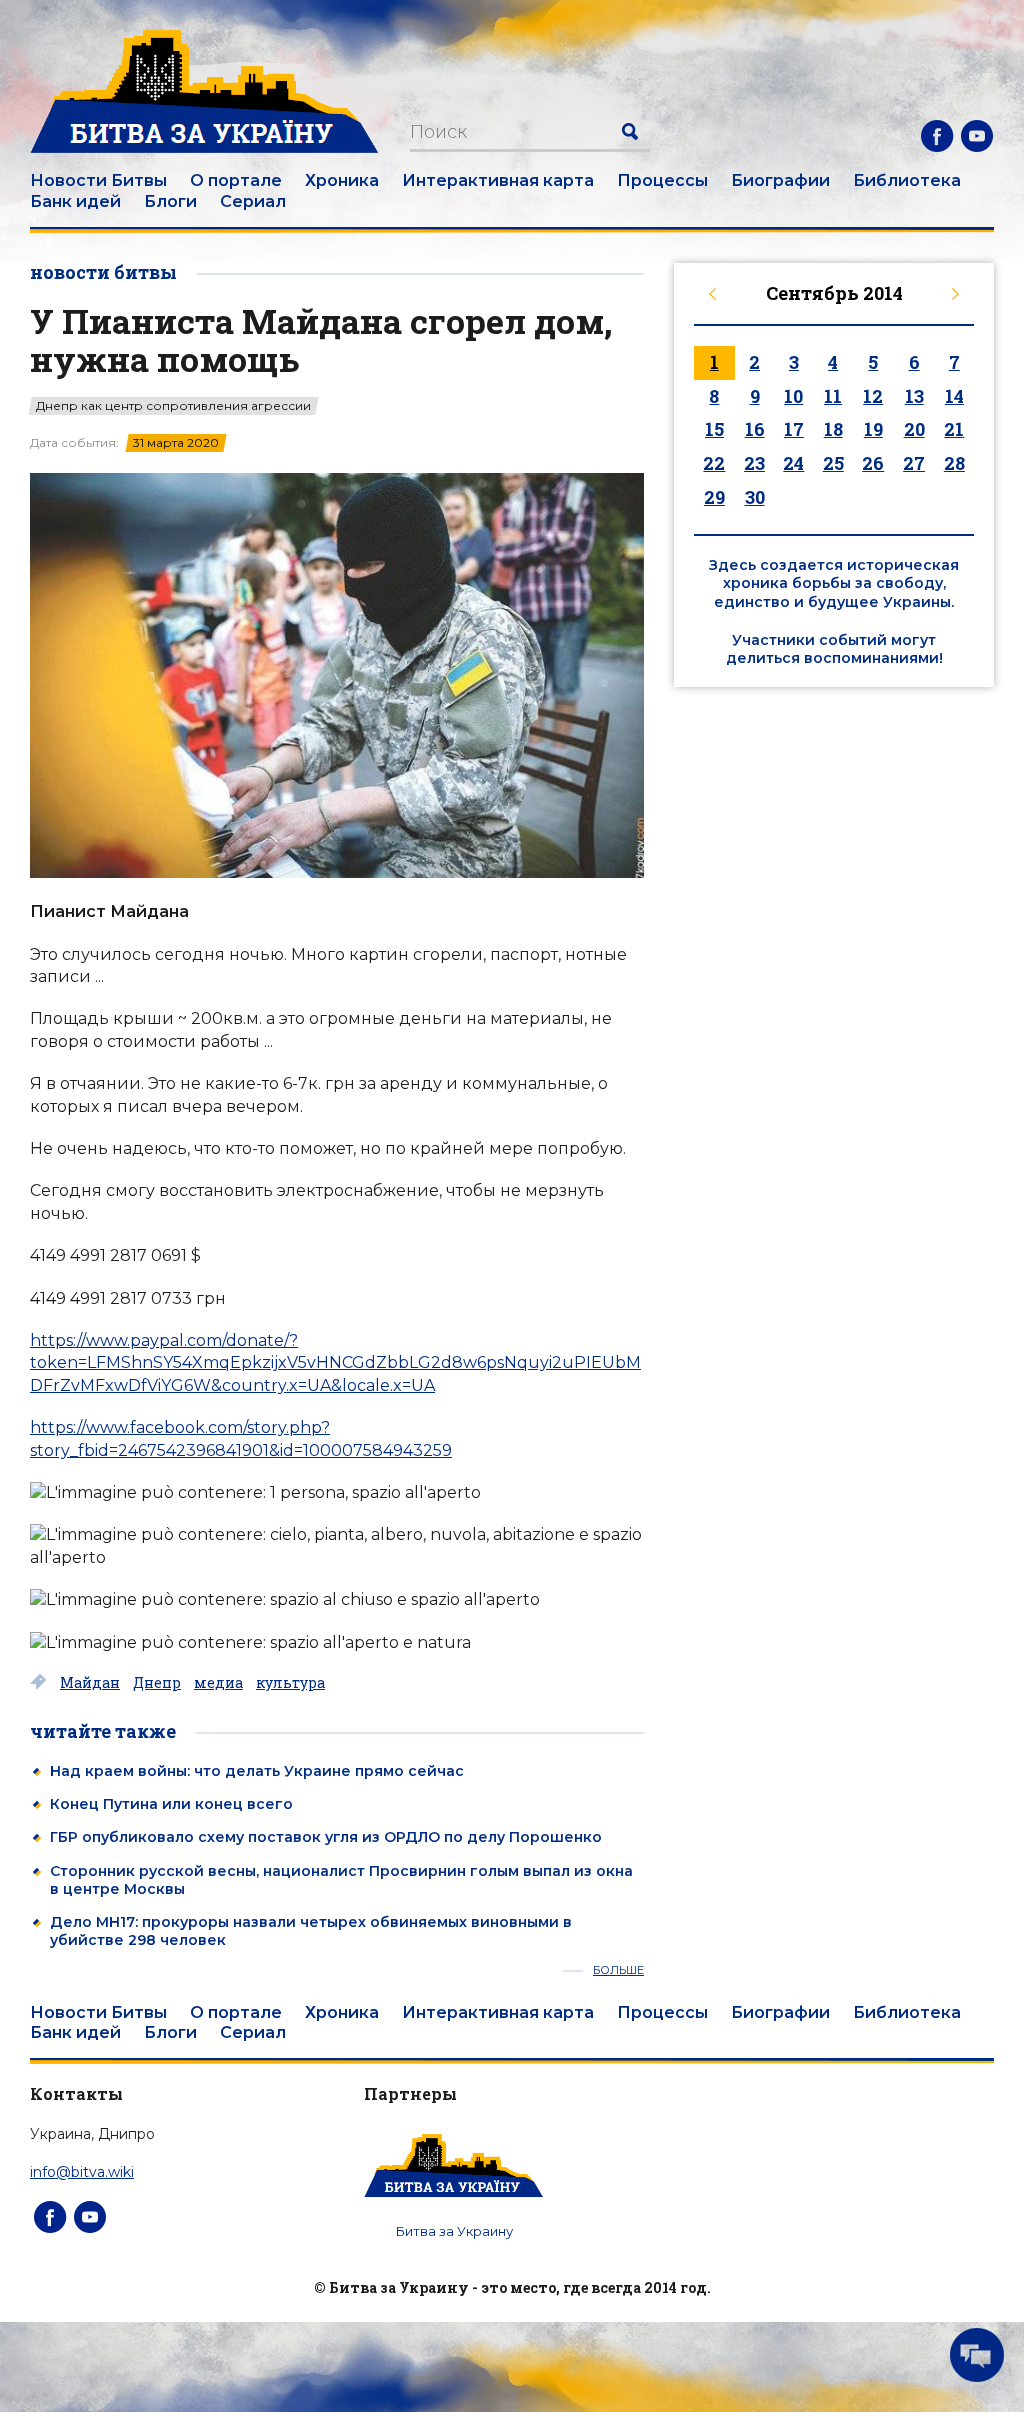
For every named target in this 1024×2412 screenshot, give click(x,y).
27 (914, 463)
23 (754, 463)
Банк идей (75, 201)
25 (833, 463)
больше (618, 1970)
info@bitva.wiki (82, 2172)
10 (793, 396)
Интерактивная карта (498, 180)
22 (714, 463)
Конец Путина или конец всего (171, 1804)
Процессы (662, 180)
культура (290, 1683)
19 (873, 429)
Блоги (170, 201)
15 (714, 429)
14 (954, 396)
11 (833, 396)
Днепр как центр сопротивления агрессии (173, 406)
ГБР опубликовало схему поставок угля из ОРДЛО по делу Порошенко (326, 1837)
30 (755, 497)
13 (914, 396)
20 (914, 429)
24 (793, 463)
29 (714, 497)
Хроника (342, 180)
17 (794, 429)
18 (833, 429)
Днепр (157, 1683)
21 (954, 429)
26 (873, 463)
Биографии (780, 180)
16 (755, 429)
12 (873, 396)
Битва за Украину (454, 2231)
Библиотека (907, 180)
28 (954, 463)
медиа (218, 1683)
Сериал (253, 201)
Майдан (90, 1683)
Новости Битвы (98, 180)
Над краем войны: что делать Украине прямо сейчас (257, 1771)
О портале (236, 180)
